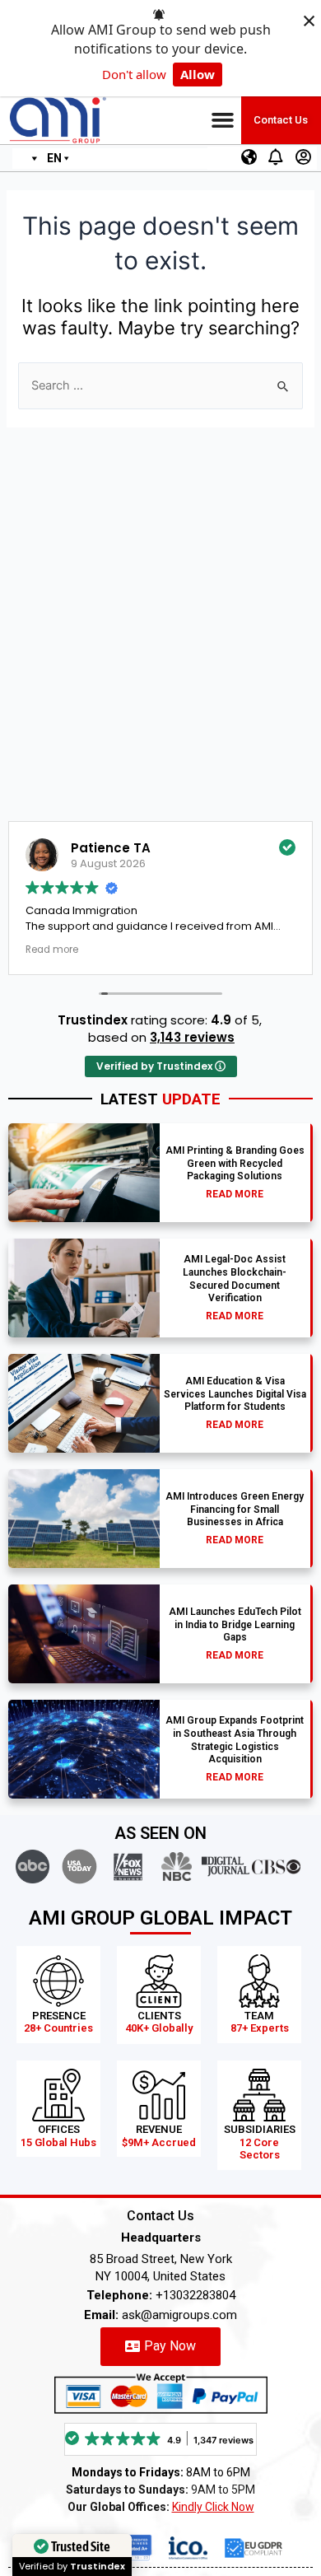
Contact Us (281, 120)
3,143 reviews (192, 1037)
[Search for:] (160, 385)
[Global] (30, 159)
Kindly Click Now (213, 2507)
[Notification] (276, 157)
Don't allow (134, 74)
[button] (223, 120)
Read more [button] (78, 950)
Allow (198, 74)
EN (54, 158)
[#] (249, 157)
